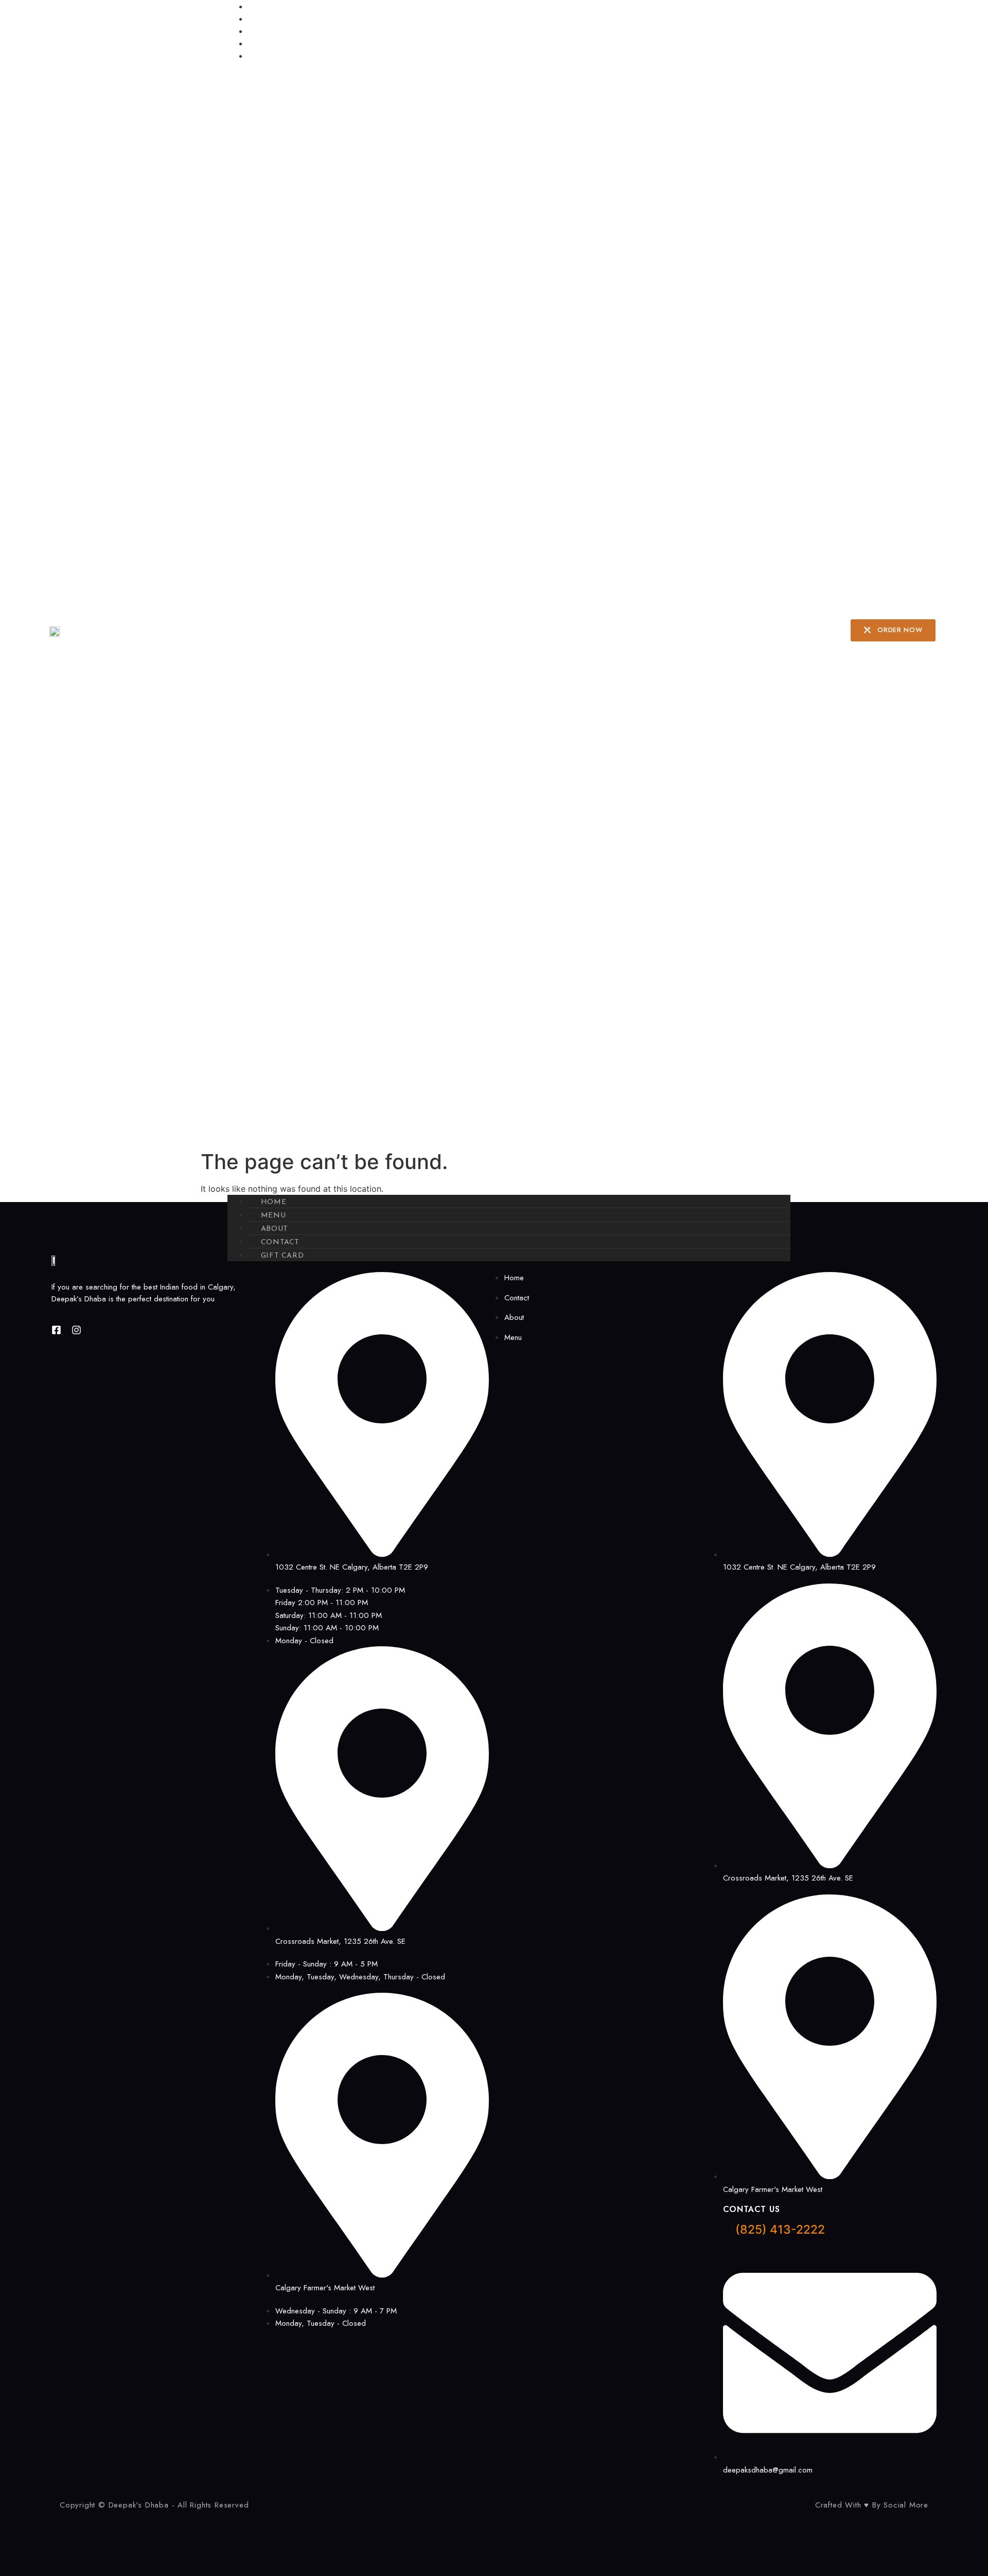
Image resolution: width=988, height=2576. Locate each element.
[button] (509, 628)
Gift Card (277, 56)
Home (269, 7)
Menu (268, 19)
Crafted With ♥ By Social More (872, 2505)
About (270, 32)
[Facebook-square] (56, 1330)
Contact (276, 44)
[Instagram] (76, 1330)
